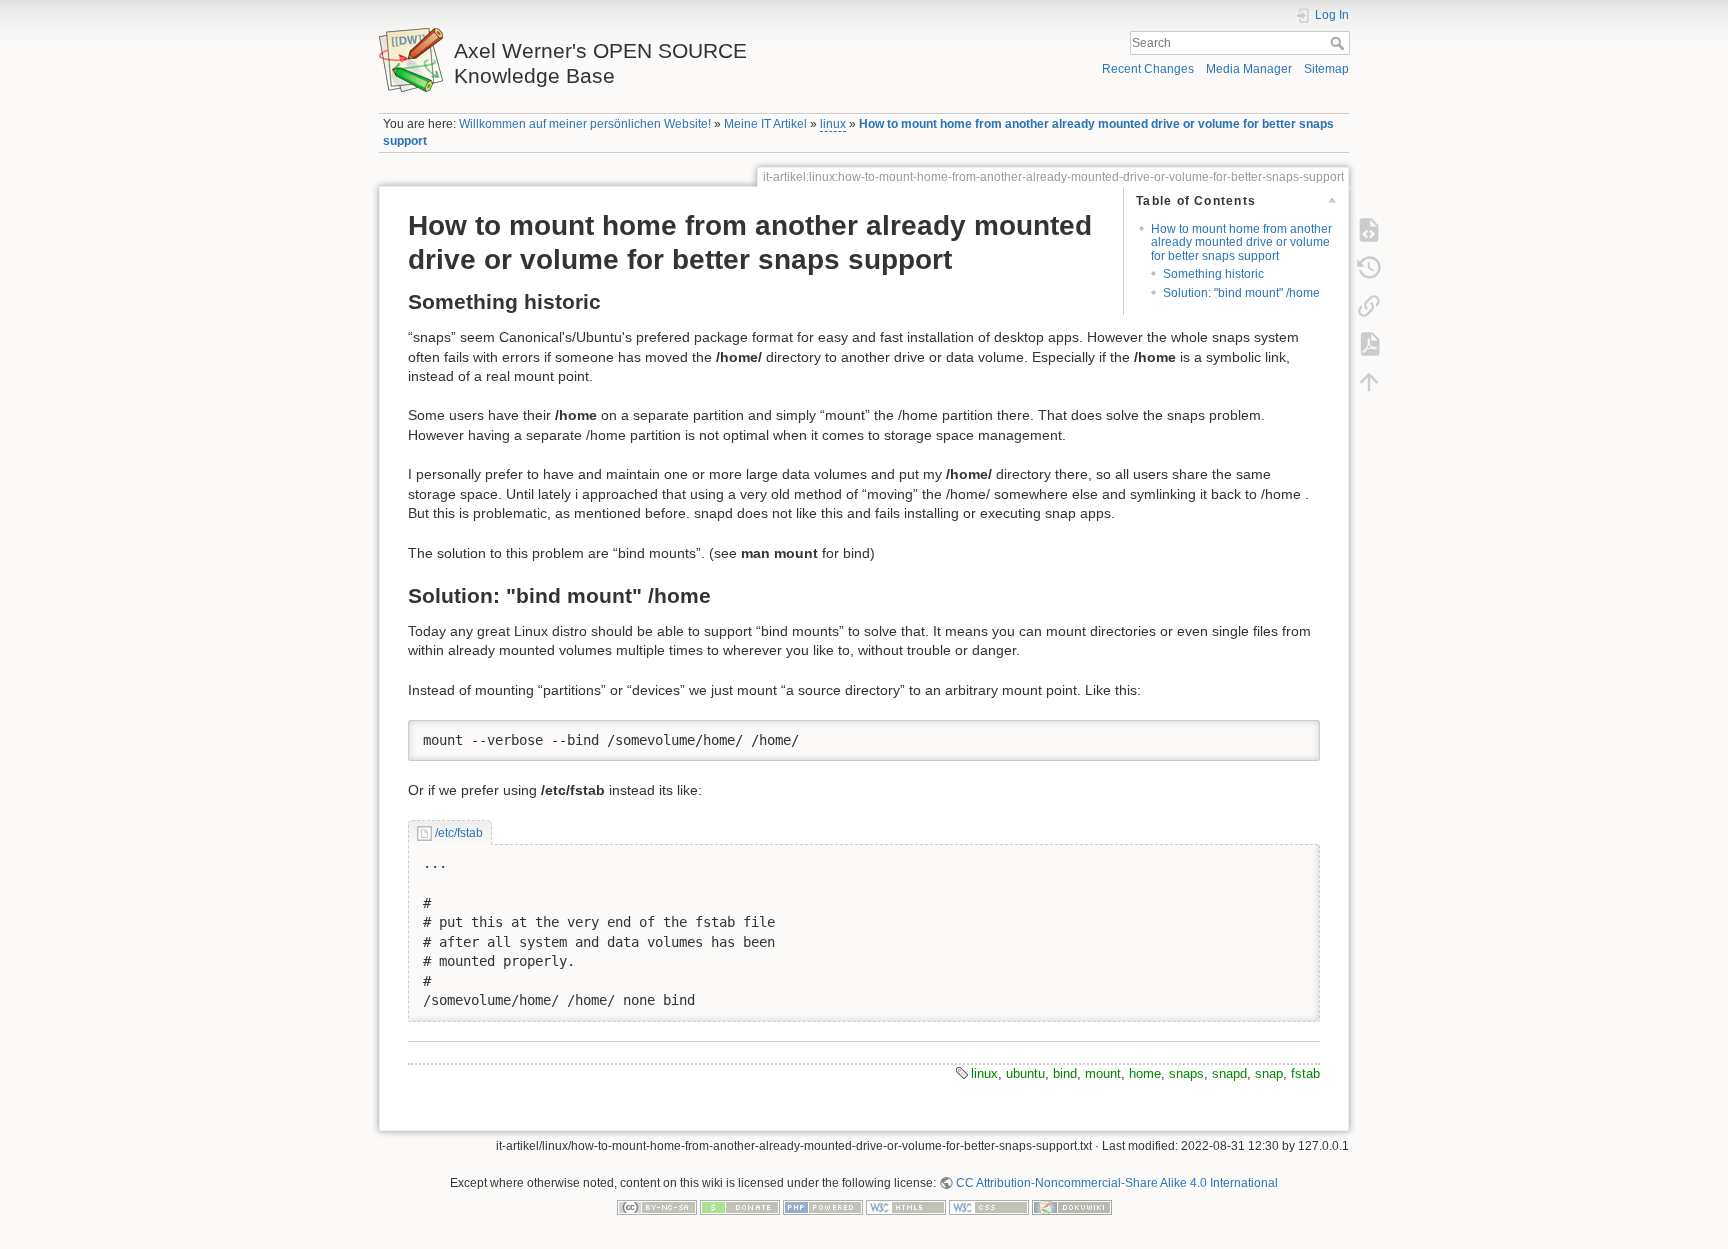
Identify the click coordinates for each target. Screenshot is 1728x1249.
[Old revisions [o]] (1369, 267)
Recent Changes (1148, 69)
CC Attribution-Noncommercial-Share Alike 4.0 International (1117, 1183)
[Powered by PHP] (823, 1206)
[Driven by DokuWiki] (1072, 1206)
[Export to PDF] (1369, 343)
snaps (1186, 1073)
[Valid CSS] (989, 1206)
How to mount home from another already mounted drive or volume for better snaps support (1241, 242)
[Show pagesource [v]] (1369, 229)
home (1145, 1073)
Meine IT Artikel (765, 124)
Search (1339, 43)
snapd (1229, 1073)
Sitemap (1326, 69)
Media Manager (1249, 69)
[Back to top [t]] (1369, 381)
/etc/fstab (458, 833)
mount (1103, 1073)
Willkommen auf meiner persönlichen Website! (585, 124)
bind (1065, 1073)
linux (833, 124)
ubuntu (1025, 1073)
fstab (1305, 1073)
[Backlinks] (1369, 305)
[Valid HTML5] (906, 1206)
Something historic (1213, 274)
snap (1269, 1073)
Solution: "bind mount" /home (1241, 293)
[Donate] (740, 1206)
